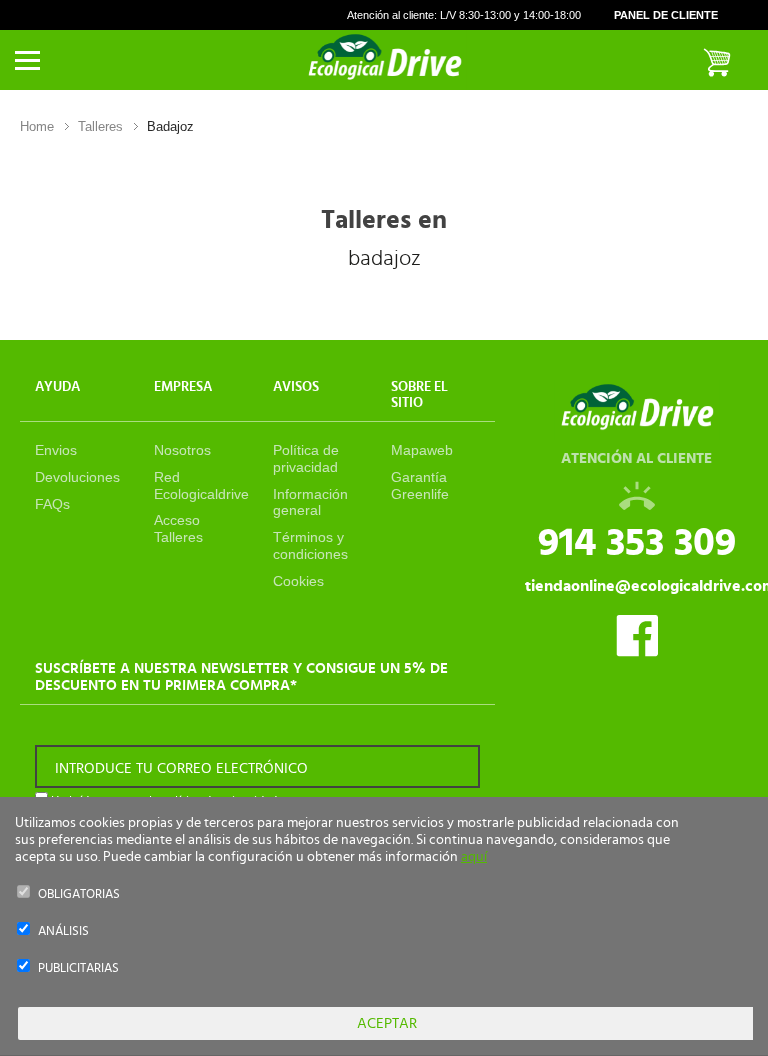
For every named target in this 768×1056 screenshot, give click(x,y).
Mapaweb (422, 450)
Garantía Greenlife (420, 485)
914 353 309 (637, 543)
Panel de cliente (666, 15)
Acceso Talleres (178, 528)
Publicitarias (78, 968)
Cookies (298, 581)
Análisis (63, 931)
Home (37, 126)
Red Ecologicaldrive (201, 485)
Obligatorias (79, 894)
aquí (474, 857)
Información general (310, 502)
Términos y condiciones (310, 545)
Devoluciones (77, 477)
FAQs (52, 504)
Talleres (100, 126)
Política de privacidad (306, 458)
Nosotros (182, 450)
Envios (56, 450)
